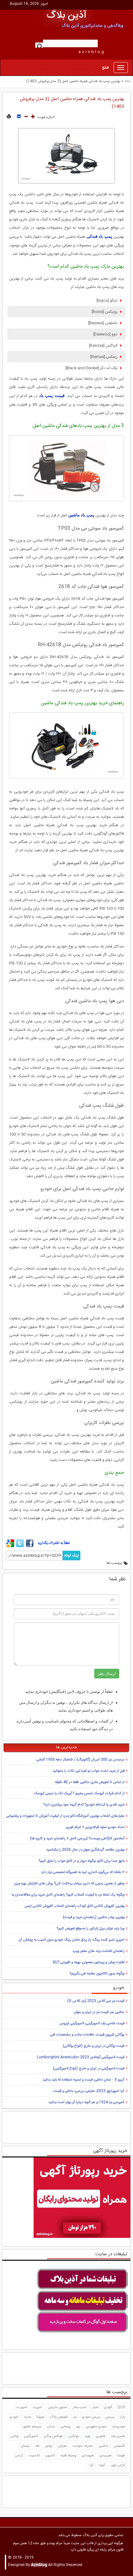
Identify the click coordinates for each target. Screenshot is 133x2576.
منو (105, 68)
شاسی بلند (118, 2436)
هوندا (121, 2456)
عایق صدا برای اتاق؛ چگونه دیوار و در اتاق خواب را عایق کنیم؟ (82, 1861)
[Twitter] (20, 1546)
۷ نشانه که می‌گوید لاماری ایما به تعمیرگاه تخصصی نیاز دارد (83, 1872)
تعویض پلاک (59, 2417)
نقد (37, 2446)
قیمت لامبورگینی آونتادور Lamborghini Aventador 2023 (81, 2057)
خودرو (14, 2417)
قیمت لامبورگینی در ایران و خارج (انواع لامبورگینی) (89, 2069)
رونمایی (66, 2427)
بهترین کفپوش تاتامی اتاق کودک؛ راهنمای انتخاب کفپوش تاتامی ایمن (75, 1906)
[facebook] (30, 1546)
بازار (123, 2417)
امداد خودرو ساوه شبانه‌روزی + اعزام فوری (95, 1827)
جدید (27, 2417)
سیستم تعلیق (32, 2427)
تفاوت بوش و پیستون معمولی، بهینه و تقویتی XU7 (89, 1962)
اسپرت (38, 2407)
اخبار (95, 2407)
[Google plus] (10, 1546)
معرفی (63, 2446)
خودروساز (119, 2427)
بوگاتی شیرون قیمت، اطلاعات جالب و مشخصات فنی (87, 2035)
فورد (87, 2436)
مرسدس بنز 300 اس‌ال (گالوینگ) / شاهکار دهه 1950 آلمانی (81, 1760)
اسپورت (22, 2407)
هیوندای (88, 2456)
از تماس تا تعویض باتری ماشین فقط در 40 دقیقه (90, 1782)
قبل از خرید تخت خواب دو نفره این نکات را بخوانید (89, 1771)
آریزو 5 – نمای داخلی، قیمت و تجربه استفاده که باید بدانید (83, 2080)
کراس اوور (118, 2465)
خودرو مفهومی (96, 2427)
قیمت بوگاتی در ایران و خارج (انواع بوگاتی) (93, 2046)
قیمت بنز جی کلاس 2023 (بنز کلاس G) (96, 2001)
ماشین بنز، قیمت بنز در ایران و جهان (99, 2012)
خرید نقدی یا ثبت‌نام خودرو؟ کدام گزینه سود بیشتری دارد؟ (84, 1805)
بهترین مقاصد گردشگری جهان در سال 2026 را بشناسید (85, 1850)
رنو (78, 2427)
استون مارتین (57, 2407)
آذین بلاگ (67, 16)
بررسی (110, 2417)
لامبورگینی (31, 2436)
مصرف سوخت (83, 2446)
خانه (128, 81)
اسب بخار (80, 2407)
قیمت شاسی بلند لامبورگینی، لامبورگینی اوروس (92, 2024)
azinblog (92, 52)
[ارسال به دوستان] (19, 117)
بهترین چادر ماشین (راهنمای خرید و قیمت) (94, 1917)
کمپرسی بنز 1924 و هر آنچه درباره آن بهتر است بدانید (86, 2102)
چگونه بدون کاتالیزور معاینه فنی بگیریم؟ (97, 1974)
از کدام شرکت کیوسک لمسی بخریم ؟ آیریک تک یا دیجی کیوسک (79, 1794)
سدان (51, 2427)
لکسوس (119, 2446)
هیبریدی (106, 2456)
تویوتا (41, 2417)
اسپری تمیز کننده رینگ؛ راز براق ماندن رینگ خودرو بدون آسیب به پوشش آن (72, 1940)
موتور (49, 2446)
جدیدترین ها (66, 1747)
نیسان (25, 2446)
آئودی (108, 2407)
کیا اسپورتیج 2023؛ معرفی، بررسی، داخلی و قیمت (89, 2091)
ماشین (103, 2446)
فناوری (101, 2436)
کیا (92, 2465)
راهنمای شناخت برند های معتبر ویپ (99, 1951)
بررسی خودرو (91, 2417)
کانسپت (34, 2456)
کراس (19, 2456)
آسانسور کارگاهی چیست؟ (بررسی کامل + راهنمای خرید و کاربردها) (77, 1839)
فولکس (73, 2436)
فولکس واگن (53, 2436)
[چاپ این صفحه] (9, 117)
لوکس (14, 2436)
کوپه (102, 2465)
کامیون (50, 2456)
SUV (121, 2407)
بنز (75, 2417)
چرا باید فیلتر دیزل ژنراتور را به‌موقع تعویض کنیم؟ (91, 1929)
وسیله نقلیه (68, 2456)
